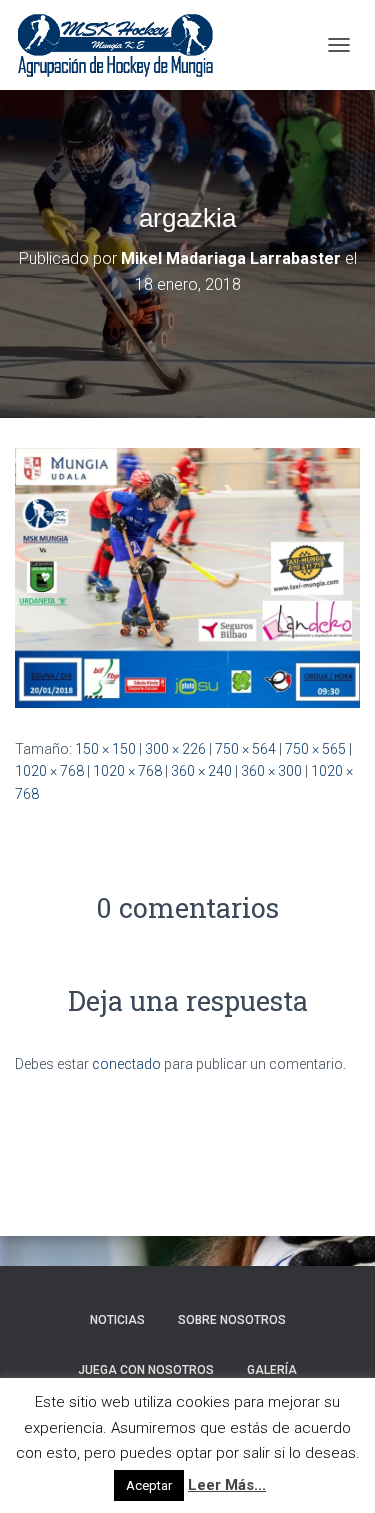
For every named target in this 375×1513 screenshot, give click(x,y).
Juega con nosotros (146, 1370)
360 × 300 (271, 771)
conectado (126, 1064)
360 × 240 (201, 771)
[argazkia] (187, 577)
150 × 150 (105, 749)
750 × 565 (315, 749)
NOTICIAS (117, 1320)
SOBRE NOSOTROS (232, 1320)
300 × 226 (175, 749)
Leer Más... (227, 1485)
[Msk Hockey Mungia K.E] (123, 45)
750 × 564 (245, 749)
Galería (272, 1370)
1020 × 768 (49, 771)
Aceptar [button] (149, 1485)
